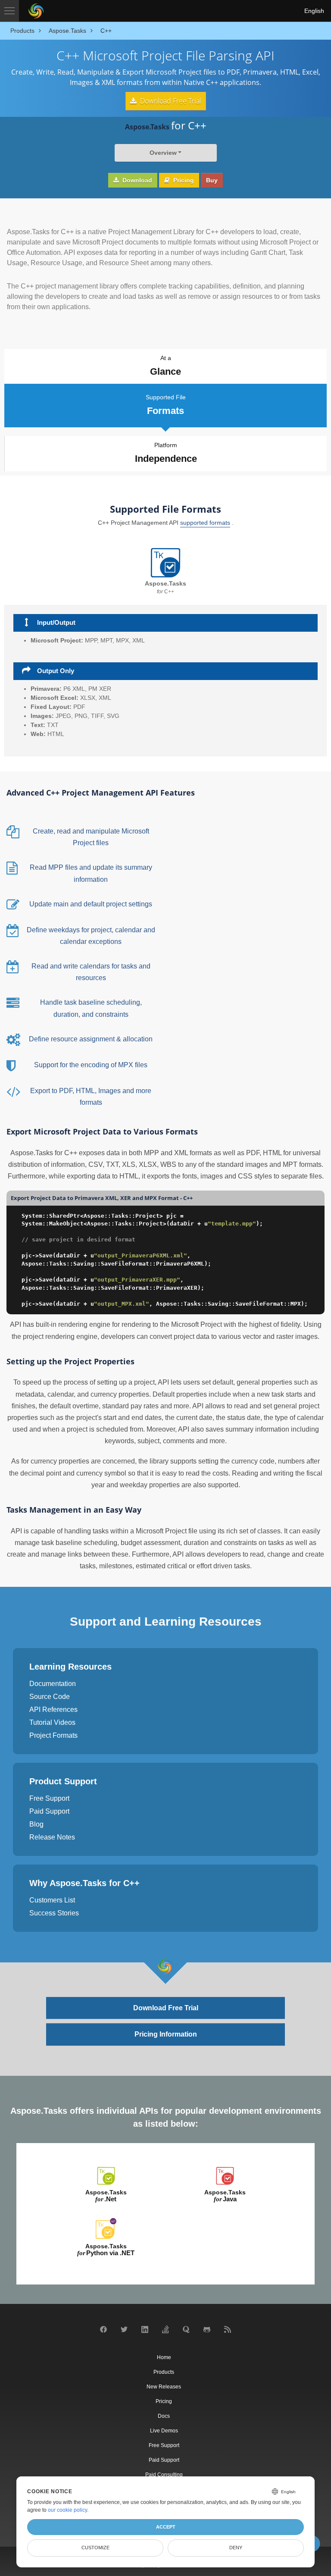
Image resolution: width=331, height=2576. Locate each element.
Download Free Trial (170, 101)
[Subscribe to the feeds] (228, 2332)
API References (53, 1709)
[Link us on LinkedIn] (145, 2332)
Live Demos (164, 2431)
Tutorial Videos (52, 1722)
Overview (163, 153)
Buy (212, 180)
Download (136, 180)
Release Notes (52, 1837)
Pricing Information (166, 2034)
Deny (236, 2548)
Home (164, 2357)
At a (165, 366)
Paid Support (49, 1811)
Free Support (49, 1798)
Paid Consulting (164, 2475)
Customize (95, 2548)
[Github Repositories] (207, 2332)
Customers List (52, 1900)
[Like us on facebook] (103, 2331)
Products (164, 2372)
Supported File (166, 405)
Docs (164, 2416)
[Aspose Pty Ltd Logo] (36, 11)
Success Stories (54, 1913)
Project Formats (53, 1735)
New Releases (164, 2387)
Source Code (50, 1697)
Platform (166, 453)
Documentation (53, 1684)
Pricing (183, 180)
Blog (36, 1824)
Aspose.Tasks (106, 2196)
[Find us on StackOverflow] (165, 2332)
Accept (166, 2527)
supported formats (205, 523)
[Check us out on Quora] (186, 2332)
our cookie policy (67, 2510)
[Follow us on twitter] (124, 2331)
